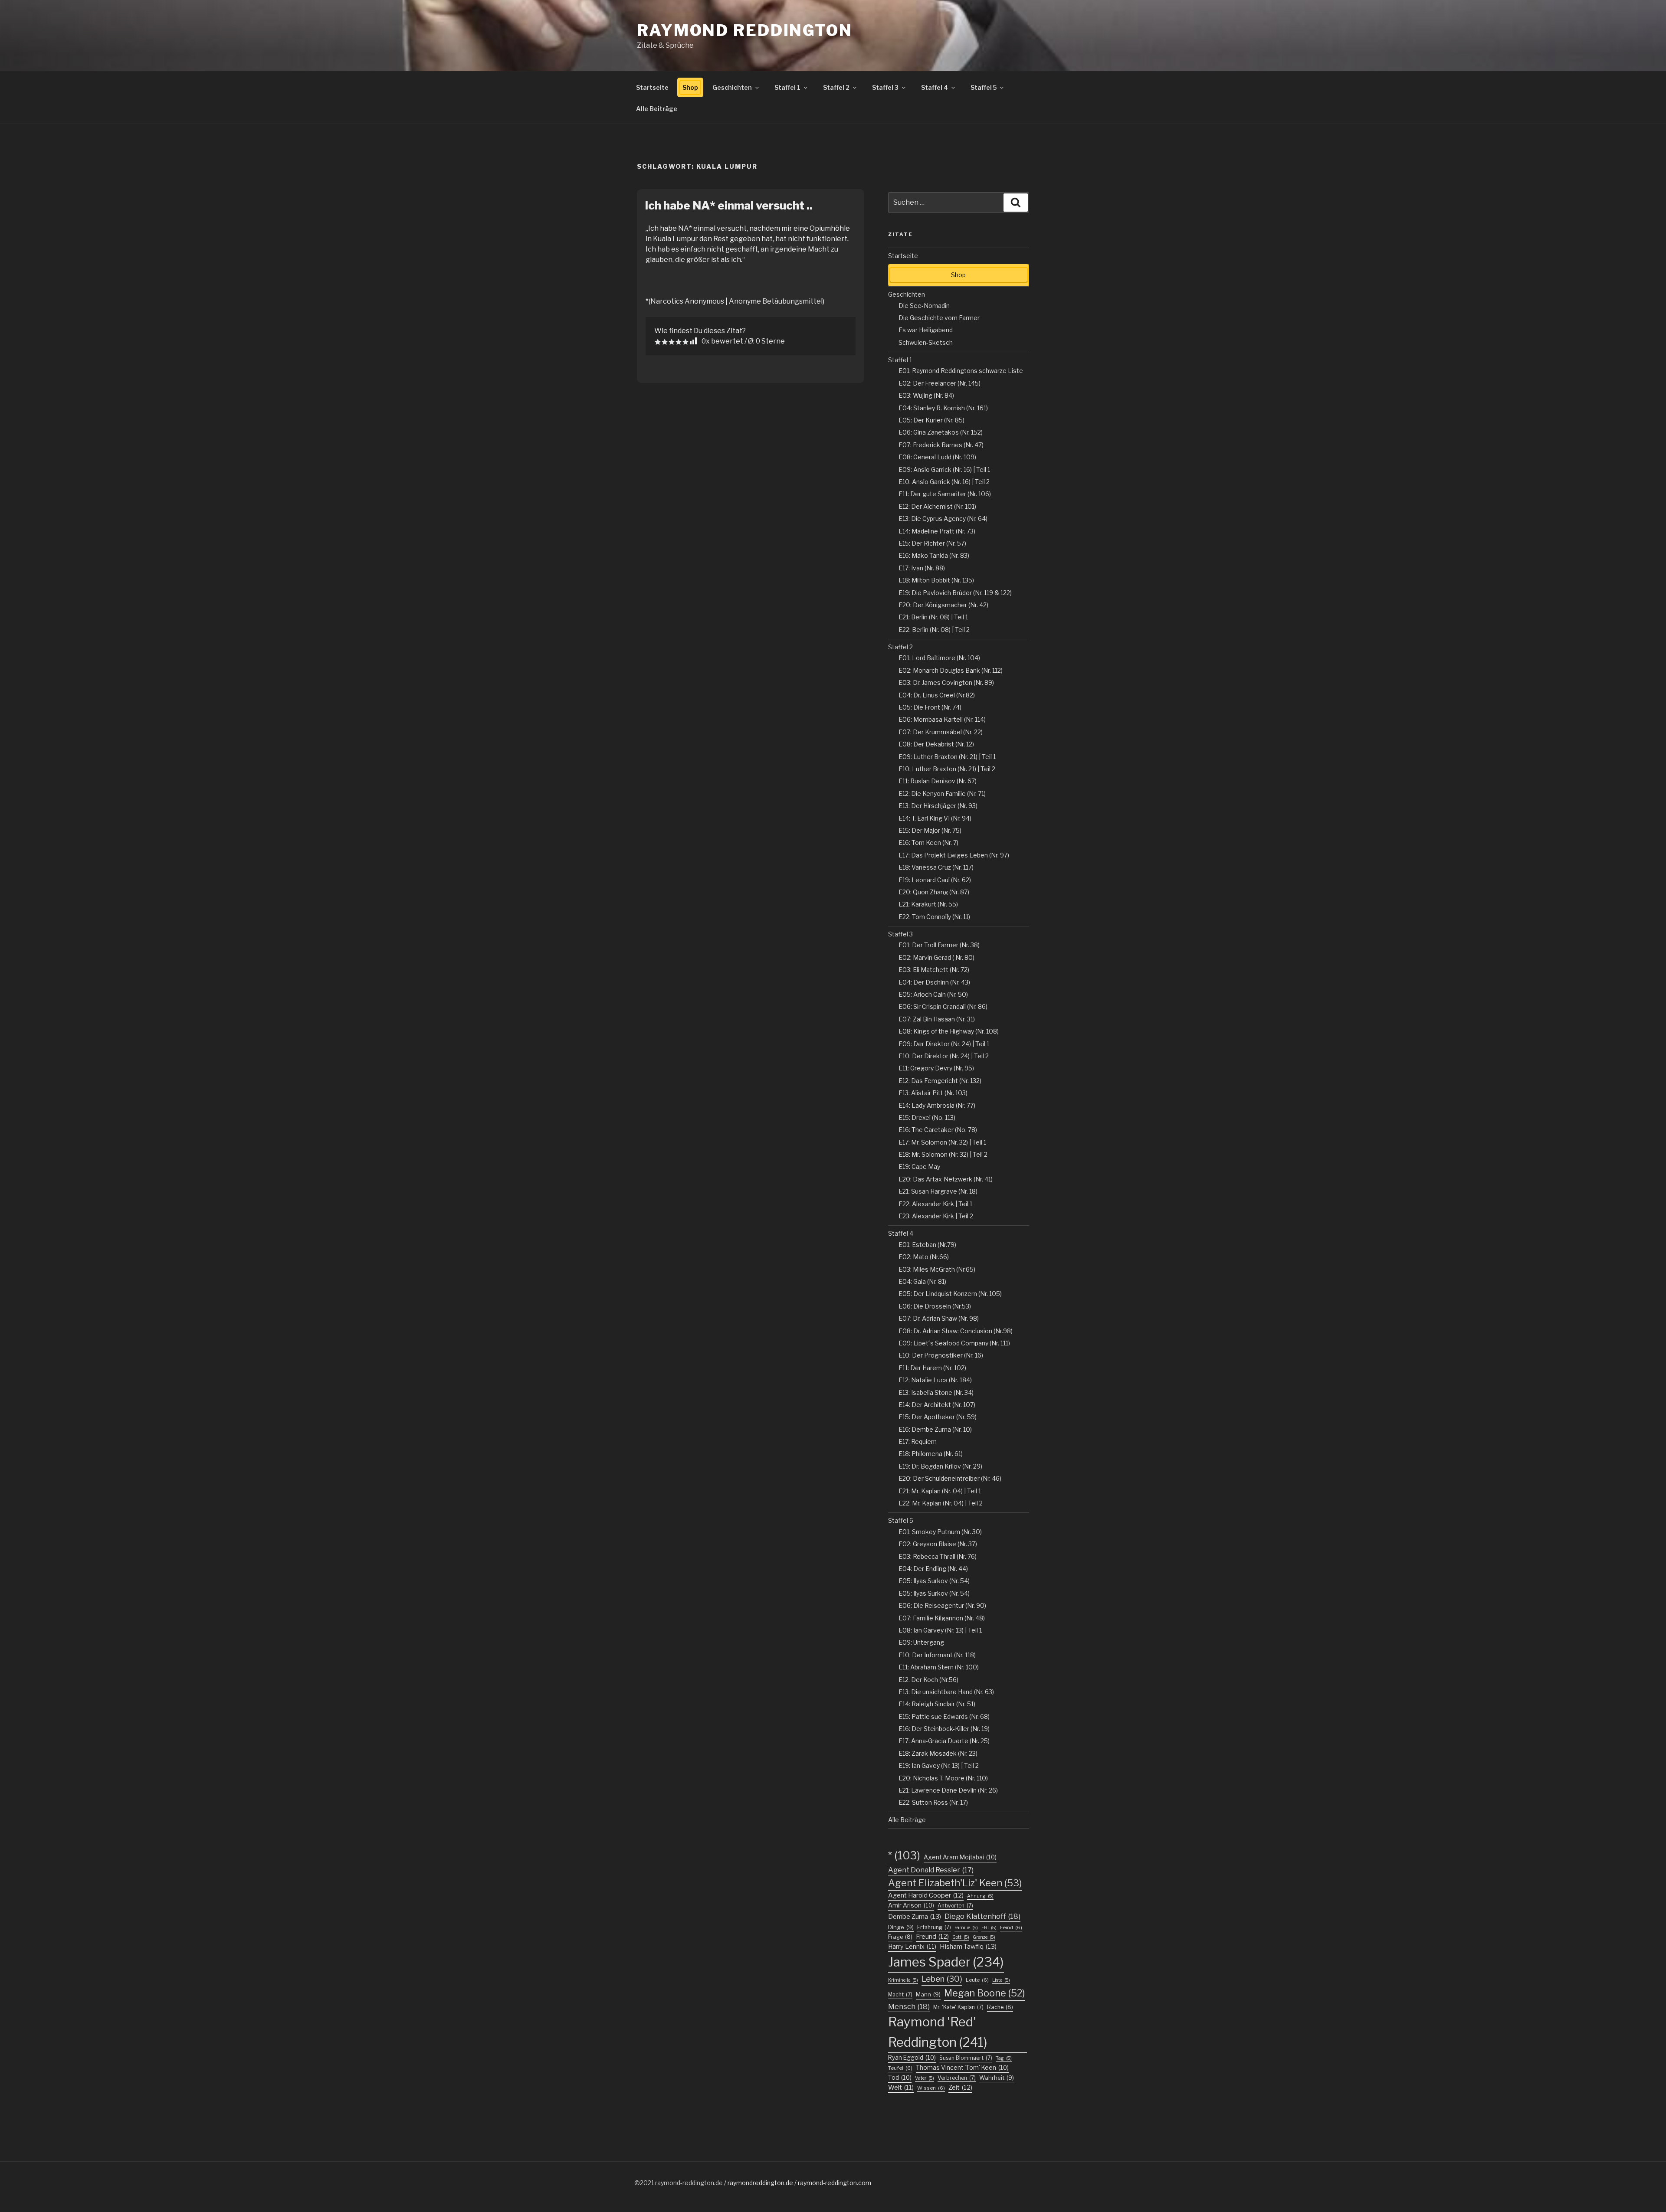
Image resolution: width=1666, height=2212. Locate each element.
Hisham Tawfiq (968, 1947)
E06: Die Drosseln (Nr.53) (935, 1306)
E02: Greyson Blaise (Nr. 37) (938, 1544)
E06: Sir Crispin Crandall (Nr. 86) (943, 1006)
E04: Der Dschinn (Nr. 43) (934, 982)
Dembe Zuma (915, 1917)
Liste (1001, 1980)
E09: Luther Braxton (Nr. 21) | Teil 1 (947, 757)
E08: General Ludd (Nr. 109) (937, 457)
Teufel (900, 2068)
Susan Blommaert (966, 2058)
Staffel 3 (885, 87)
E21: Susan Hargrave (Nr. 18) (938, 1191)
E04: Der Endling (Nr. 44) (933, 1569)
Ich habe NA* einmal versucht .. (729, 205)
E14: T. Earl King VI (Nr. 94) (935, 818)
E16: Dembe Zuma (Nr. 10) (935, 1429)
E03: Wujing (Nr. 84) (926, 395)
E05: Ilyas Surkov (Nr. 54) (934, 1581)
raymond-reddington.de (689, 2183)
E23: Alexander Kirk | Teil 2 (936, 1216)
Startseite (652, 87)
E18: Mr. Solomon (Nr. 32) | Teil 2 (943, 1154)
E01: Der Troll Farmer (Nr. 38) (939, 945)
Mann (928, 1994)
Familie (966, 1928)
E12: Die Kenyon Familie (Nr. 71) (942, 794)
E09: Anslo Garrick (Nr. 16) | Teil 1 (944, 470)
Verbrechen (957, 2078)
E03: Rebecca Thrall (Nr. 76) (938, 1556)
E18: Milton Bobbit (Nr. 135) (936, 580)
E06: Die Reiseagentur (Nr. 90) (942, 1605)
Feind (1011, 1927)
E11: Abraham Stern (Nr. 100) (939, 1667)
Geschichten (732, 87)
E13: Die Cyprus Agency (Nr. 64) (943, 519)
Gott (961, 1937)
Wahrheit (997, 2078)
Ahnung (980, 1896)
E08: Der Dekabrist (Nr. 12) (936, 744)
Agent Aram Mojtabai (960, 1857)
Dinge (901, 1927)
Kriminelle (903, 1980)
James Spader (946, 1962)
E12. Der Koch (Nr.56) (928, 1680)
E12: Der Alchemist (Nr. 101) (937, 506)
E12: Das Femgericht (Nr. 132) (940, 1081)
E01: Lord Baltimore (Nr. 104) (939, 658)
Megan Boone (984, 1993)
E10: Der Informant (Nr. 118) (937, 1655)
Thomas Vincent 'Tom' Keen (962, 2068)
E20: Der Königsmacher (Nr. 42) (943, 605)
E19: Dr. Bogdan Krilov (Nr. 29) (940, 1466)
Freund (932, 1937)
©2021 (645, 2183)
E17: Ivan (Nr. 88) (922, 568)
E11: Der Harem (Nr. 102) (932, 1368)
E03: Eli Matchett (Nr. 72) (934, 970)
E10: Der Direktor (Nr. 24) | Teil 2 (944, 1056)
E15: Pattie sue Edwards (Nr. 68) (944, 1716)
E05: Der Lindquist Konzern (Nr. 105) (950, 1294)
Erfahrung (934, 1927)
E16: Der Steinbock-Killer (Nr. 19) (944, 1729)
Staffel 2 (836, 87)
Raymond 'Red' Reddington (938, 2032)
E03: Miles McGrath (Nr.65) (937, 1269)
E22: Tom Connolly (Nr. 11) (934, 917)
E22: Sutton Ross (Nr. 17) (933, 1802)
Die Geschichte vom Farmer (939, 318)
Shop (690, 87)
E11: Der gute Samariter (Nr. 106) (945, 494)
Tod (900, 2078)
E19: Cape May (919, 1167)
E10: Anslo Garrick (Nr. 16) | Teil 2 (944, 482)
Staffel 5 (984, 87)
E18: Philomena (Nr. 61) (931, 1454)
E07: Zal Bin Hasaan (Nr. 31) (937, 1019)
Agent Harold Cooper (926, 1895)
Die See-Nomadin (924, 306)
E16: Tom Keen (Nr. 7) (928, 843)
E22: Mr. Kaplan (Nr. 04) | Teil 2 (941, 1503)
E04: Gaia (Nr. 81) (922, 1281)
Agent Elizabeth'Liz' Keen (955, 1883)
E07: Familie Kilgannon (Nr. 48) (942, 1618)
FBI (989, 1928)
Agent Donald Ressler (931, 1870)
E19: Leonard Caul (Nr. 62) (935, 880)
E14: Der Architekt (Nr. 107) (937, 1405)
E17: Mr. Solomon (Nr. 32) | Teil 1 (942, 1142)
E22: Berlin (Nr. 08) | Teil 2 (934, 630)
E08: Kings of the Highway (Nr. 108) (949, 1031)
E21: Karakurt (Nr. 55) (928, 904)
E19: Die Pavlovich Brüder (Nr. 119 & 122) (955, 593)
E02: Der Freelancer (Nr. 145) (940, 383)
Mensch (909, 2006)
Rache (1000, 2007)
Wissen (931, 2088)
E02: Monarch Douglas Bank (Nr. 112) (951, 670)
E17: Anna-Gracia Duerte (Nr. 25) (944, 1741)
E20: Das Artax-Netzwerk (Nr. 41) (946, 1179)
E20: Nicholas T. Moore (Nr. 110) (943, 1778)
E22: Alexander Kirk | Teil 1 (935, 1204)
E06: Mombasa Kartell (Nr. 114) (942, 719)
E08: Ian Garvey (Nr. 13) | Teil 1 (940, 1630)
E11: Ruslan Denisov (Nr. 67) (938, 781)
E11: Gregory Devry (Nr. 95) (936, 1068)
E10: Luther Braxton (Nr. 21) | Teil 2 (947, 769)
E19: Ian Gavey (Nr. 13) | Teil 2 (939, 1765)
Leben (942, 1979)
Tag (1004, 2058)
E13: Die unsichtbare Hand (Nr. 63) (946, 1692)
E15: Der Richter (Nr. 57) (932, 543)
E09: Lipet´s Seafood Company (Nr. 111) (954, 1343)
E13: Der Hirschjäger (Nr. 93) (938, 806)
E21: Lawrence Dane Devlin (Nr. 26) (948, 1790)
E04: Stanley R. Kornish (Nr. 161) (943, 408)
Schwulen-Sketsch (926, 342)
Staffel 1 (787, 87)
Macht (900, 1994)
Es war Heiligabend (926, 330)
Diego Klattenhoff (982, 1916)
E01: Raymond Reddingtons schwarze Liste (961, 371)
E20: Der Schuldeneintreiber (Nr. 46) (950, 1478)
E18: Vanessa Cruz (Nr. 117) (936, 867)
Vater (925, 2078)
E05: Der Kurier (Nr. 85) (931, 420)
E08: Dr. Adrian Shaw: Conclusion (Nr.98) (956, 1331)
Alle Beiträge (657, 109)
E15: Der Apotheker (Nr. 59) (938, 1417)
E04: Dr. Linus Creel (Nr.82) (937, 695)
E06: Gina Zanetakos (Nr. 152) (941, 432)
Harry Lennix (912, 1946)
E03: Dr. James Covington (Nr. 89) (946, 682)
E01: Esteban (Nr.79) (927, 1245)
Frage (900, 1937)
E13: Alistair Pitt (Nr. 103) (933, 1093)
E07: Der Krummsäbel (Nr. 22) (941, 732)
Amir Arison (911, 1905)
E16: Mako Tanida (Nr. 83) (934, 555)
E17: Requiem (918, 1441)
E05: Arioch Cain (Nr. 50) (933, 994)
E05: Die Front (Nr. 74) (930, 707)
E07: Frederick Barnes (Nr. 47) (941, 445)
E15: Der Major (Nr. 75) (930, 830)
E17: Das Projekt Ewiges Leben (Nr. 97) (954, 855)
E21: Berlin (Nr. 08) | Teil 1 (933, 617)
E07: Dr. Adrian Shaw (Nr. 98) (939, 1318)
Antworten (955, 1906)
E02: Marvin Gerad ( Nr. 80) (936, 957)
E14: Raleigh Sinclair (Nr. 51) (937, 1704)
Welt (901, 2087)
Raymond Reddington (745, 30)
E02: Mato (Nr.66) (924, 1257)
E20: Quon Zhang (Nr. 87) (934, 892)
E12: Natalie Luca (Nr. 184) (935, 1380)
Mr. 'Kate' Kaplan (958, 2007)
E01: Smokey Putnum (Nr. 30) (940, 1532)
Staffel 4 (935, 87)
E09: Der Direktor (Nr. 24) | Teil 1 (944, 1044)
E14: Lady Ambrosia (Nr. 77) (937, 1105)
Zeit (960, 2088)
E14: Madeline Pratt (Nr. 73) (937, 531)
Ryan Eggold (912, 2058)
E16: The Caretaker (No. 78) (938, 1130)
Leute (977, 1980)
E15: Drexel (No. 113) (927, 1117)
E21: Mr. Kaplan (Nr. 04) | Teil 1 (940, 1491)
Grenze (984, 1937)
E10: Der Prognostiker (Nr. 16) (941, 1355)
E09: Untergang (921, 1642)
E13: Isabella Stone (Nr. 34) (936, 1392)
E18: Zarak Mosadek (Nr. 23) (938, 1753)
